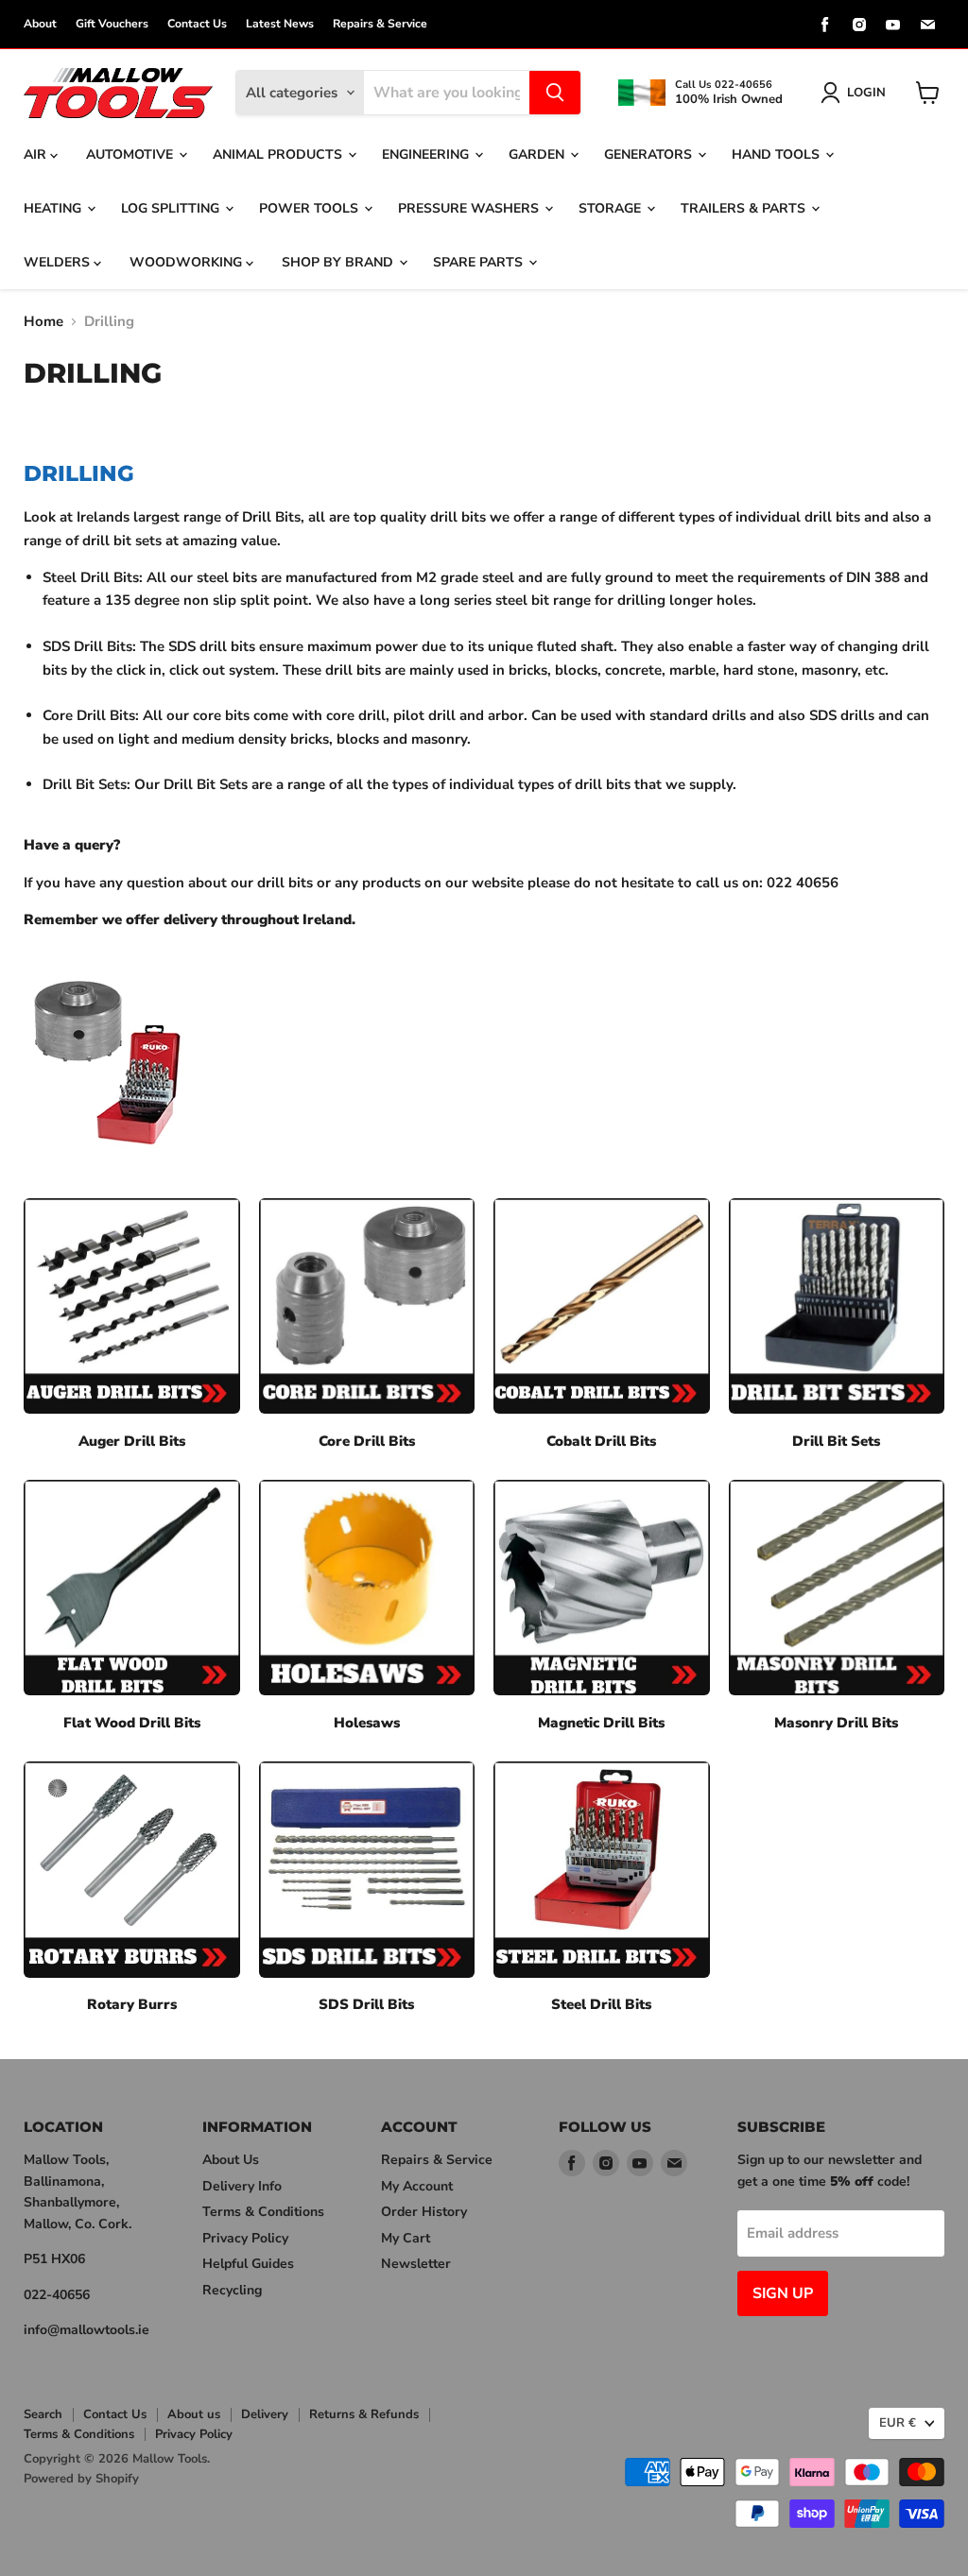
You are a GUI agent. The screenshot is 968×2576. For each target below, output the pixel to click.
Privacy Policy (245, 2238)
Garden (538, 155)
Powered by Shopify (81, 2479)
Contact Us (197, 24)
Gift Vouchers (112, 24)
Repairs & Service (380, 24)
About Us (231, 2160)
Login (866, 93)
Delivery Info (242, 2186)
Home (43, 322)
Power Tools (311, 208)
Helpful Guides (248, 2264)
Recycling (232, 2290)
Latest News (280, 24)
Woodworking (188, 262)
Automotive (131, 155)
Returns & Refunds (364, 2414)
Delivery (265, 2414)
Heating (54, 208)
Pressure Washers (470, 208)
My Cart (406, 2238)
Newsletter (416, 2264)
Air (37, 155)
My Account (417, 2186)
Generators (650, 155)
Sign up (783, 2293)
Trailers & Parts (745, 208)
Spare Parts (480, 262)
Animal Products (279, 155)
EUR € (898, 2423)
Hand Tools (778, 155)
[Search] (555, 93)
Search (43, 2414)
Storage (612, 208)
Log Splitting (172, 208)
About (40, 24)
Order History (424, 2212)
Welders (59, 262)
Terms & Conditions (263, 2212)
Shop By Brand (339, 262)
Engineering (427, 155)
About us (194, 2414)
